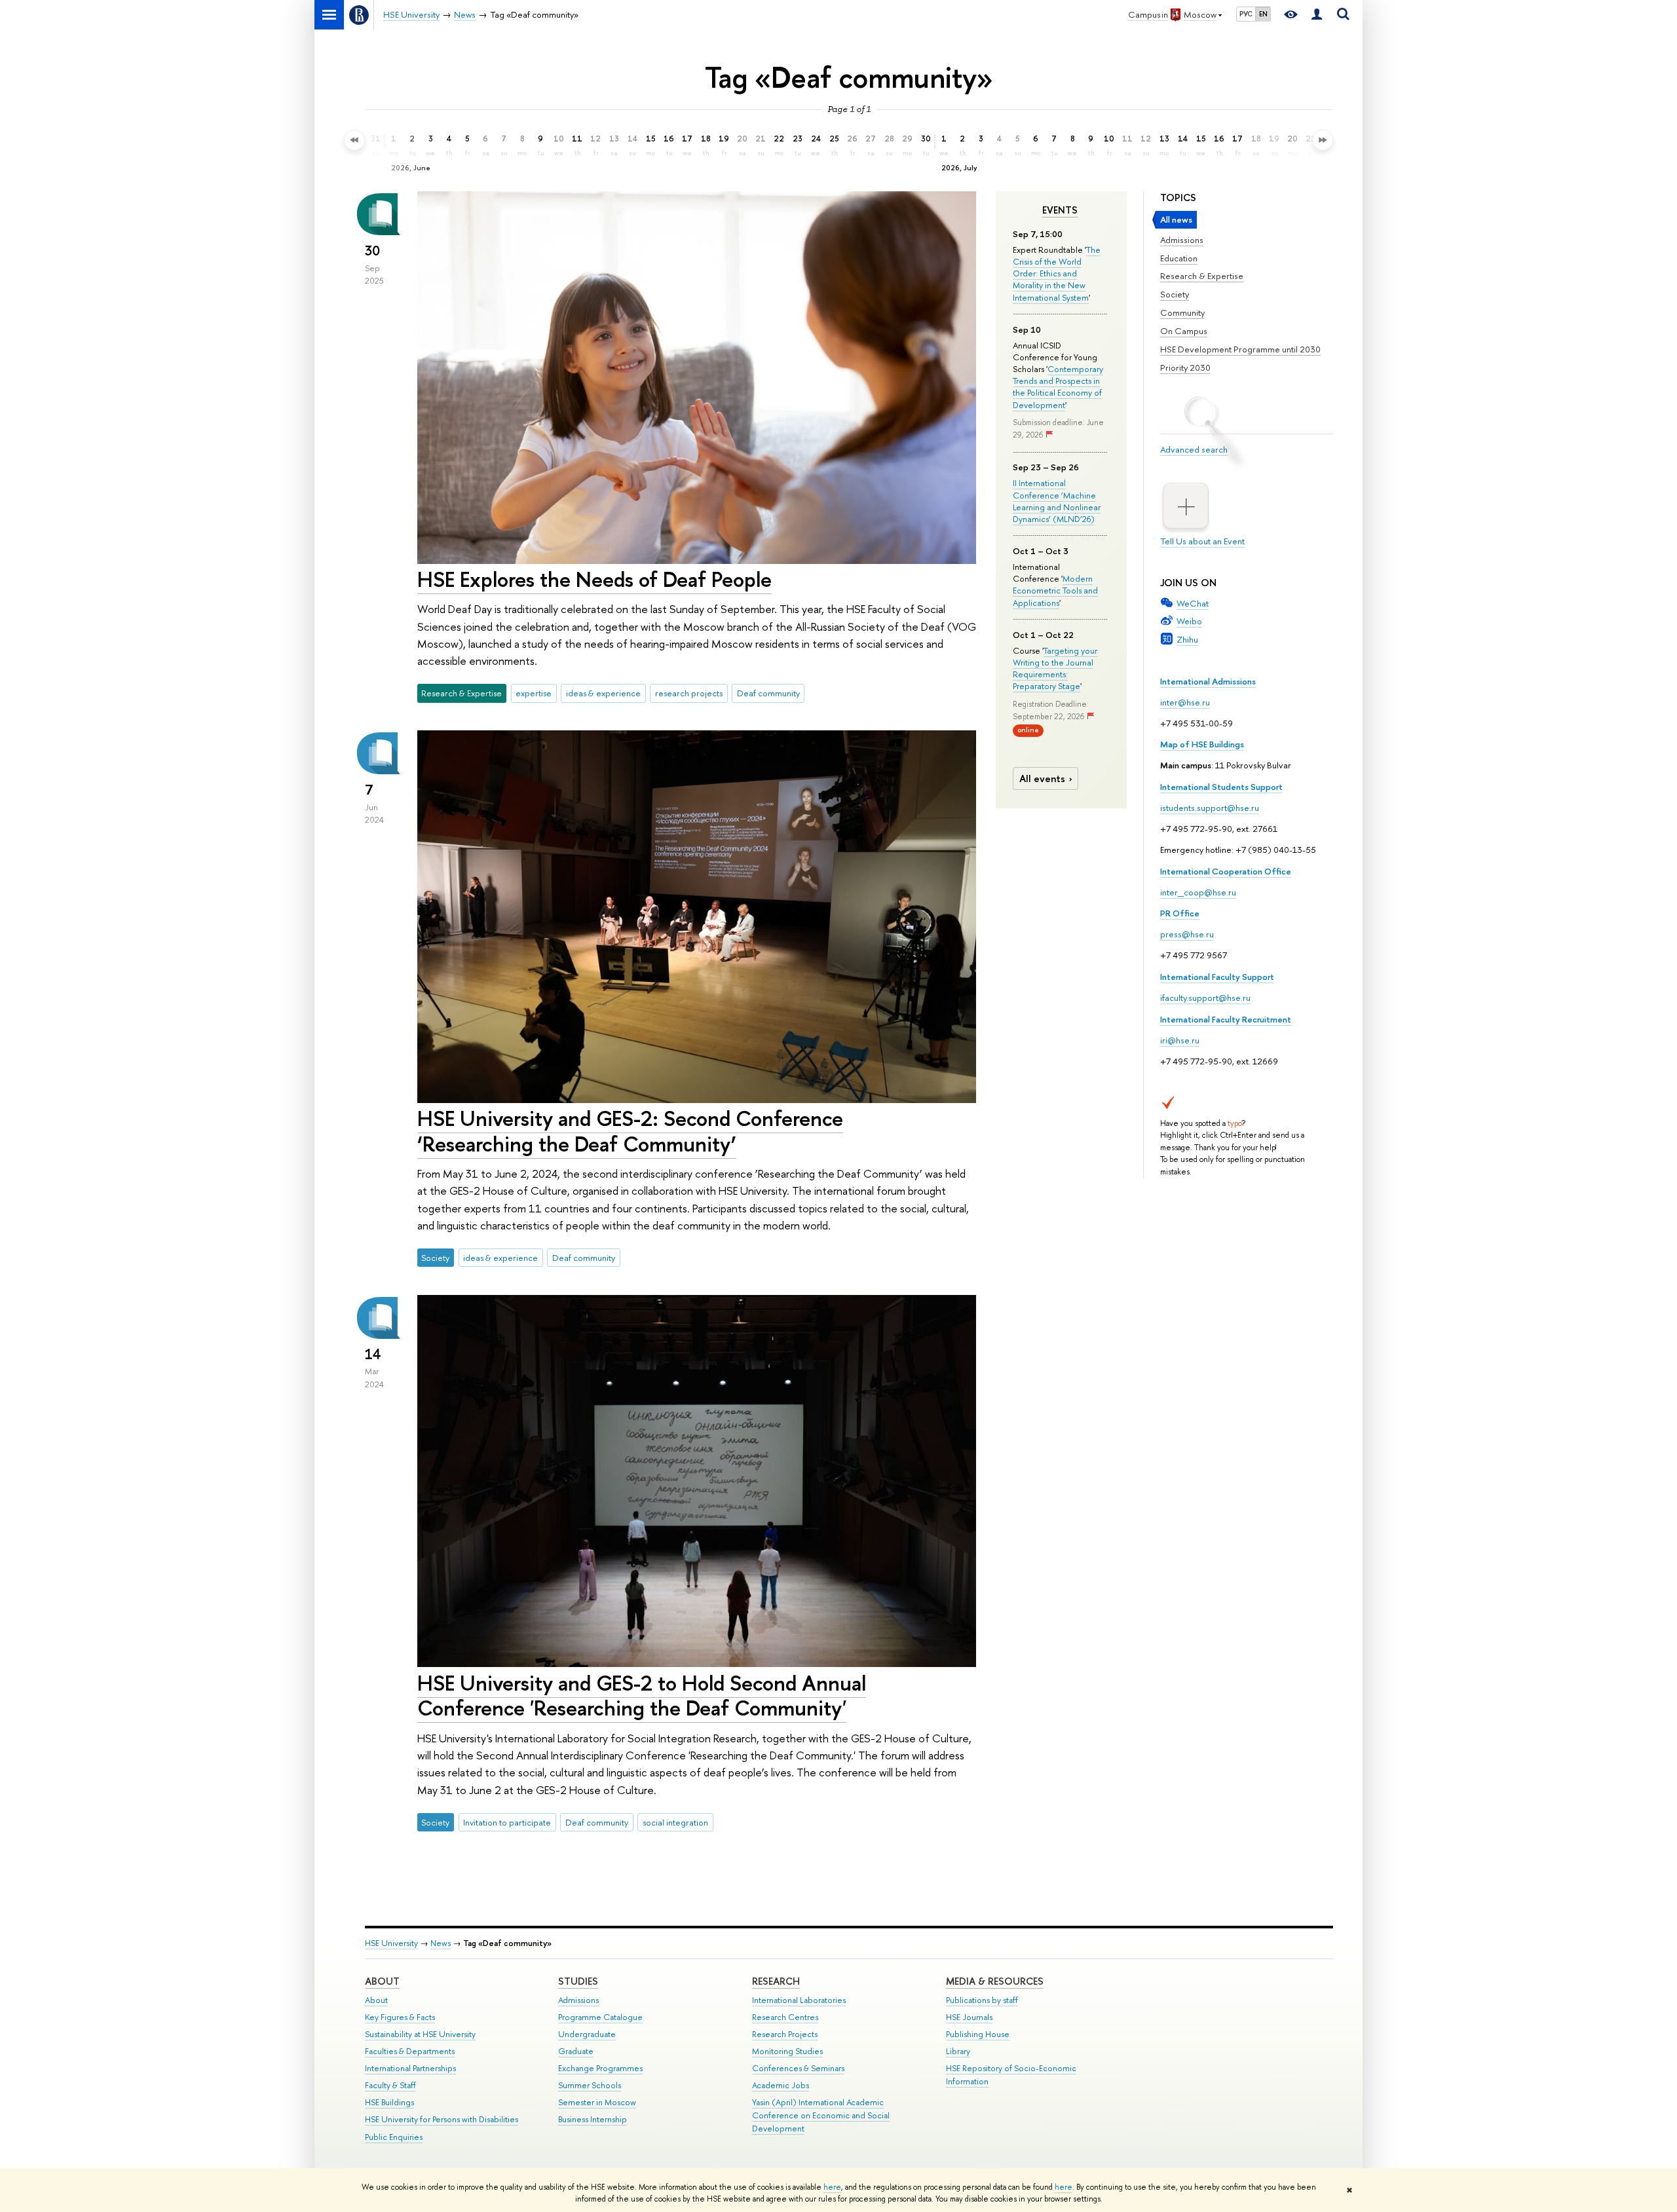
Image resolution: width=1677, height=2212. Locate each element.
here (832, 2187)
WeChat (1193, 603)
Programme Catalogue (600, 2017)
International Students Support (1221, 787)
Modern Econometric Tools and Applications (1055, 590)
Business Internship (593, 2119)
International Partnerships (410, 2068)
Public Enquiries (394, 2137)
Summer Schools (590, 2085)
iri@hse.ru (1180, 1040)
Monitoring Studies (787, 2051)
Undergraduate (587, 2034)
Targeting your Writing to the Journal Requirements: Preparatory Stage (1055, 668)
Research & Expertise (1202, 276)
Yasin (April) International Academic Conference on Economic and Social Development (821, 2115)
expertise (534, 693)
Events (1060, 210)
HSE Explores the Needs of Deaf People (594, 579)
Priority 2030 (1185, 367)
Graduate (576, 2051)
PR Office (1180, 913)
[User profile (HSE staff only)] (1317, 15)
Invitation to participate (507, 1822)
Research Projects (785, 2034)
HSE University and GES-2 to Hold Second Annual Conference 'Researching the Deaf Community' (642, 1696)
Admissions (1182, 240)
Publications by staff (982, 2000)
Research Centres (785, 2017)
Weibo (1189, 621)
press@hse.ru (1187, 934)
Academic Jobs (781, 2085)
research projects (689, 693)
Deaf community (768, 693)
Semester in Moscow (597, 2102)
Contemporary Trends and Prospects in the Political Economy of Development (1058, 387)
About (382, 1981)
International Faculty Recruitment (1226, 1019)
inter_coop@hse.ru (1198, 892)
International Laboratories (799, 2000)
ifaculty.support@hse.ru (1205, 998)
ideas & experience (603, 693)
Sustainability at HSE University (420, 2034)
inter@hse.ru (1185, 702)
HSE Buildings (389, 2102)
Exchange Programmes (600, 2068)
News (441, 1943)
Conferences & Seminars (798, 2068)
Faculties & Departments (410, 2051)
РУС (1246, 14)
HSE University (391, 1943)
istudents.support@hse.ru (1210, 808)
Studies (578, 1981)
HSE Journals (969, 2017)
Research (776, 1981)
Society (1175, 294)
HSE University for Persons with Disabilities (442, 2119)
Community (1182, 312)
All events (1042, 778)
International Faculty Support (1217, 977)
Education (1179, 258)
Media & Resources (995, 1981)
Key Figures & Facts (400, 2017)
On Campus (1184, 331)
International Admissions (1208, 681)
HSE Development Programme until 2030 (1240, 349)
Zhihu (1187, 639)
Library (958, 2051)
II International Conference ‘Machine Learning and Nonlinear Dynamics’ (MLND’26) (1057, 501)
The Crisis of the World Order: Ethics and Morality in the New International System (1057, 273)
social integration (675, 1822)
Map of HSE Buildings (1202, 744)
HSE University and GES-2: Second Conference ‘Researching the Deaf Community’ (630, 1131)
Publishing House (978, 2034)
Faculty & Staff (390, 2085)
